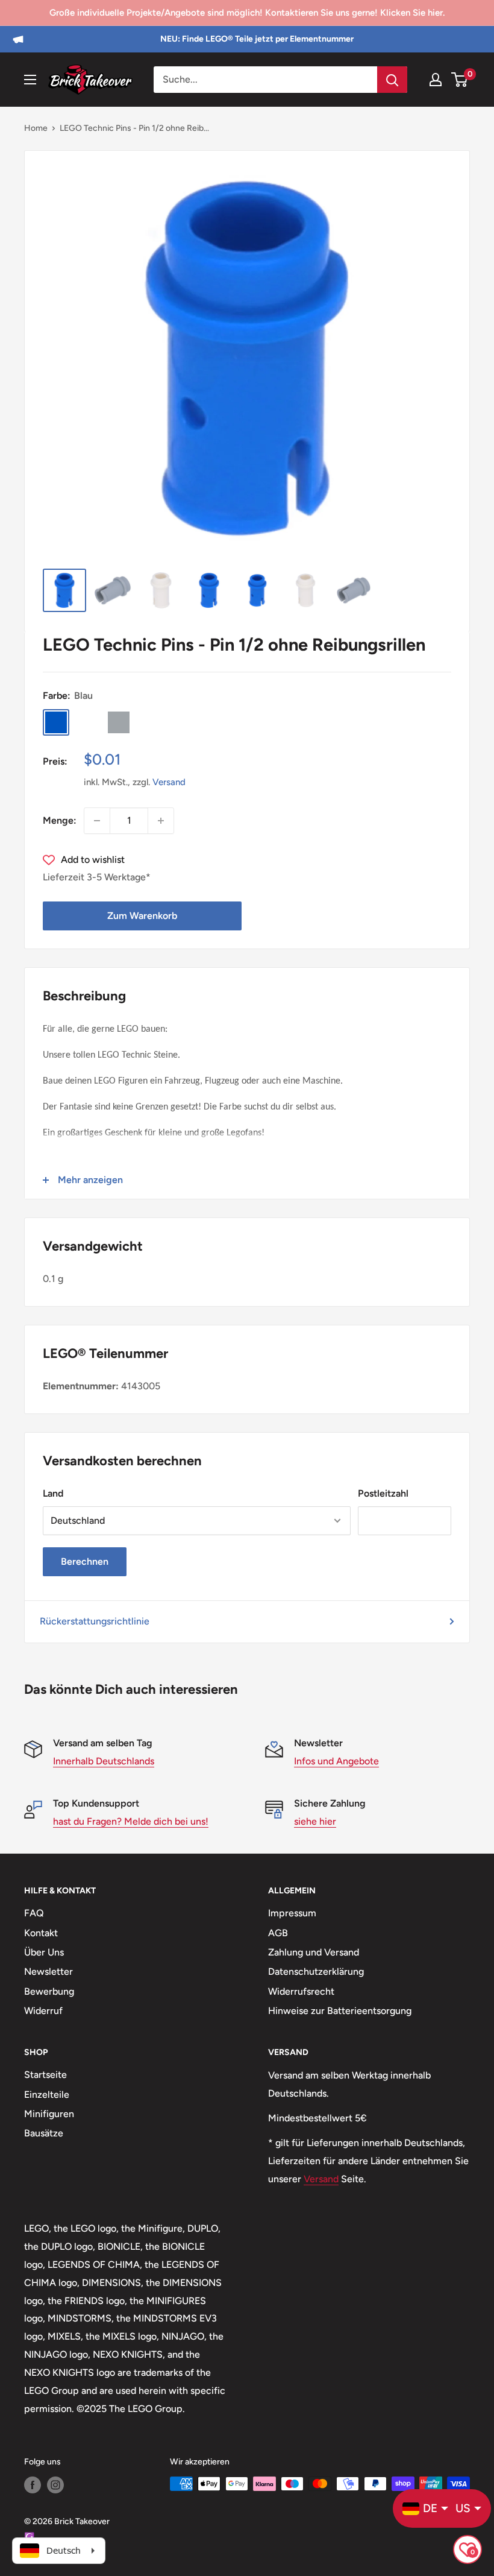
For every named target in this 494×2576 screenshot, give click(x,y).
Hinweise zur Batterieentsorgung (340, 2011)
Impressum (292, 1913)
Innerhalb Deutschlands (104, 1761)
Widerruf (43, 2011)
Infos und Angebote (336, 1761)
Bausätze (44, 2133)
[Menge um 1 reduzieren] (97, 821)
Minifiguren (49, 2114)
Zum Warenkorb (142, 916)
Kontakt (41, 1933)
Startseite (45, 2075)
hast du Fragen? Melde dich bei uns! (131, 1821)
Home (36, 128)
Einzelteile (47, 2095)
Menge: (60, 820)
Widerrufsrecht (301, 1991)
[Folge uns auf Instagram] (55, 2485)
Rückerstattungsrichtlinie (95, 1621)
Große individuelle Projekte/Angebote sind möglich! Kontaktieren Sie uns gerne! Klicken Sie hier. (247, 13)
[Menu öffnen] (30, 80)
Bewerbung (49, 1991)
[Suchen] (392, 80)
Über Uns (44, 1952)
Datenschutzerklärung (316, 1971)
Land (53, 1493)
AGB (278, 1933)
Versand (169, 782)
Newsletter (48, 1971)
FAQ (34, 1913)
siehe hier (315, 1821)
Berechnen (85, 1561)
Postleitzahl (383, 1493)
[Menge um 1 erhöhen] (161, 821)
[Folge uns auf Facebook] (33, 2485)
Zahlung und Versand (314, 1952)
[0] (460, 80)
